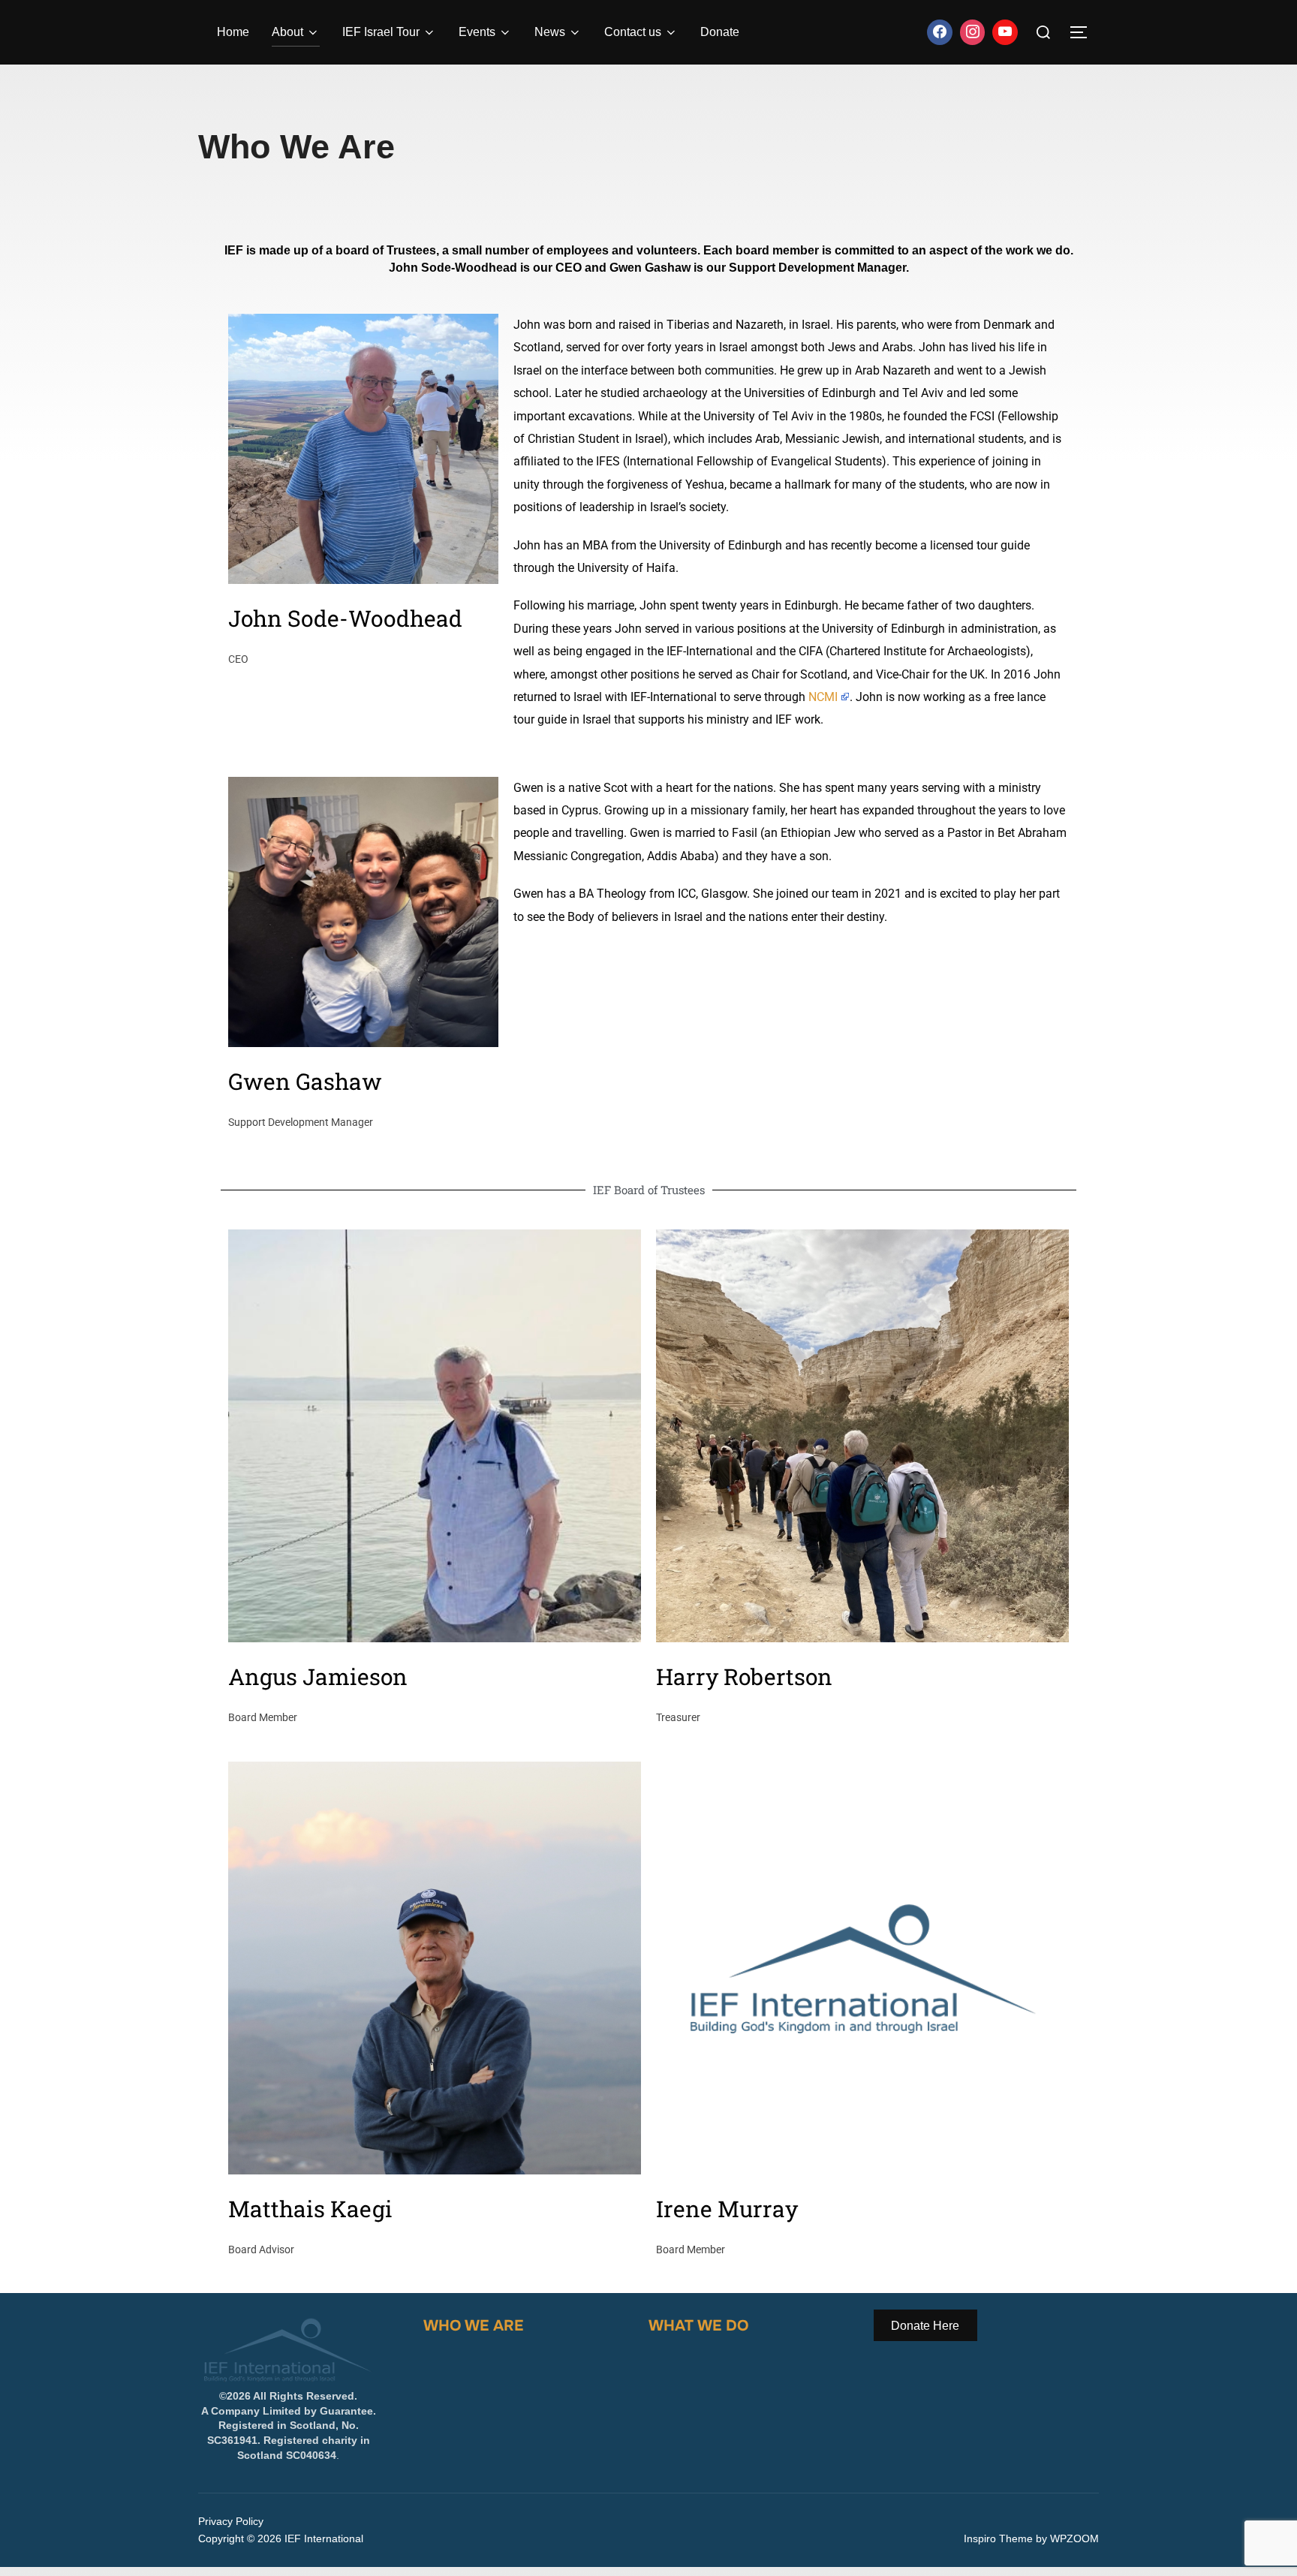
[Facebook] (940, 32)
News (550, 32)
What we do (698, 2326)
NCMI (823, 697)
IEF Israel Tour (381, 32)
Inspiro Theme (998, 2538)
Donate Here (925, 2325)
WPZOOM (1074, 2538)
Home (233, 32)
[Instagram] (973, 32)
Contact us (633, 32)
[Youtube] (1005, 32)
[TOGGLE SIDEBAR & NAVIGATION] (1084, 32)
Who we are (473, 2326)
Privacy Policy (231, 2521)
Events (477, 32)
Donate (720, 32)
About (287, 32)
